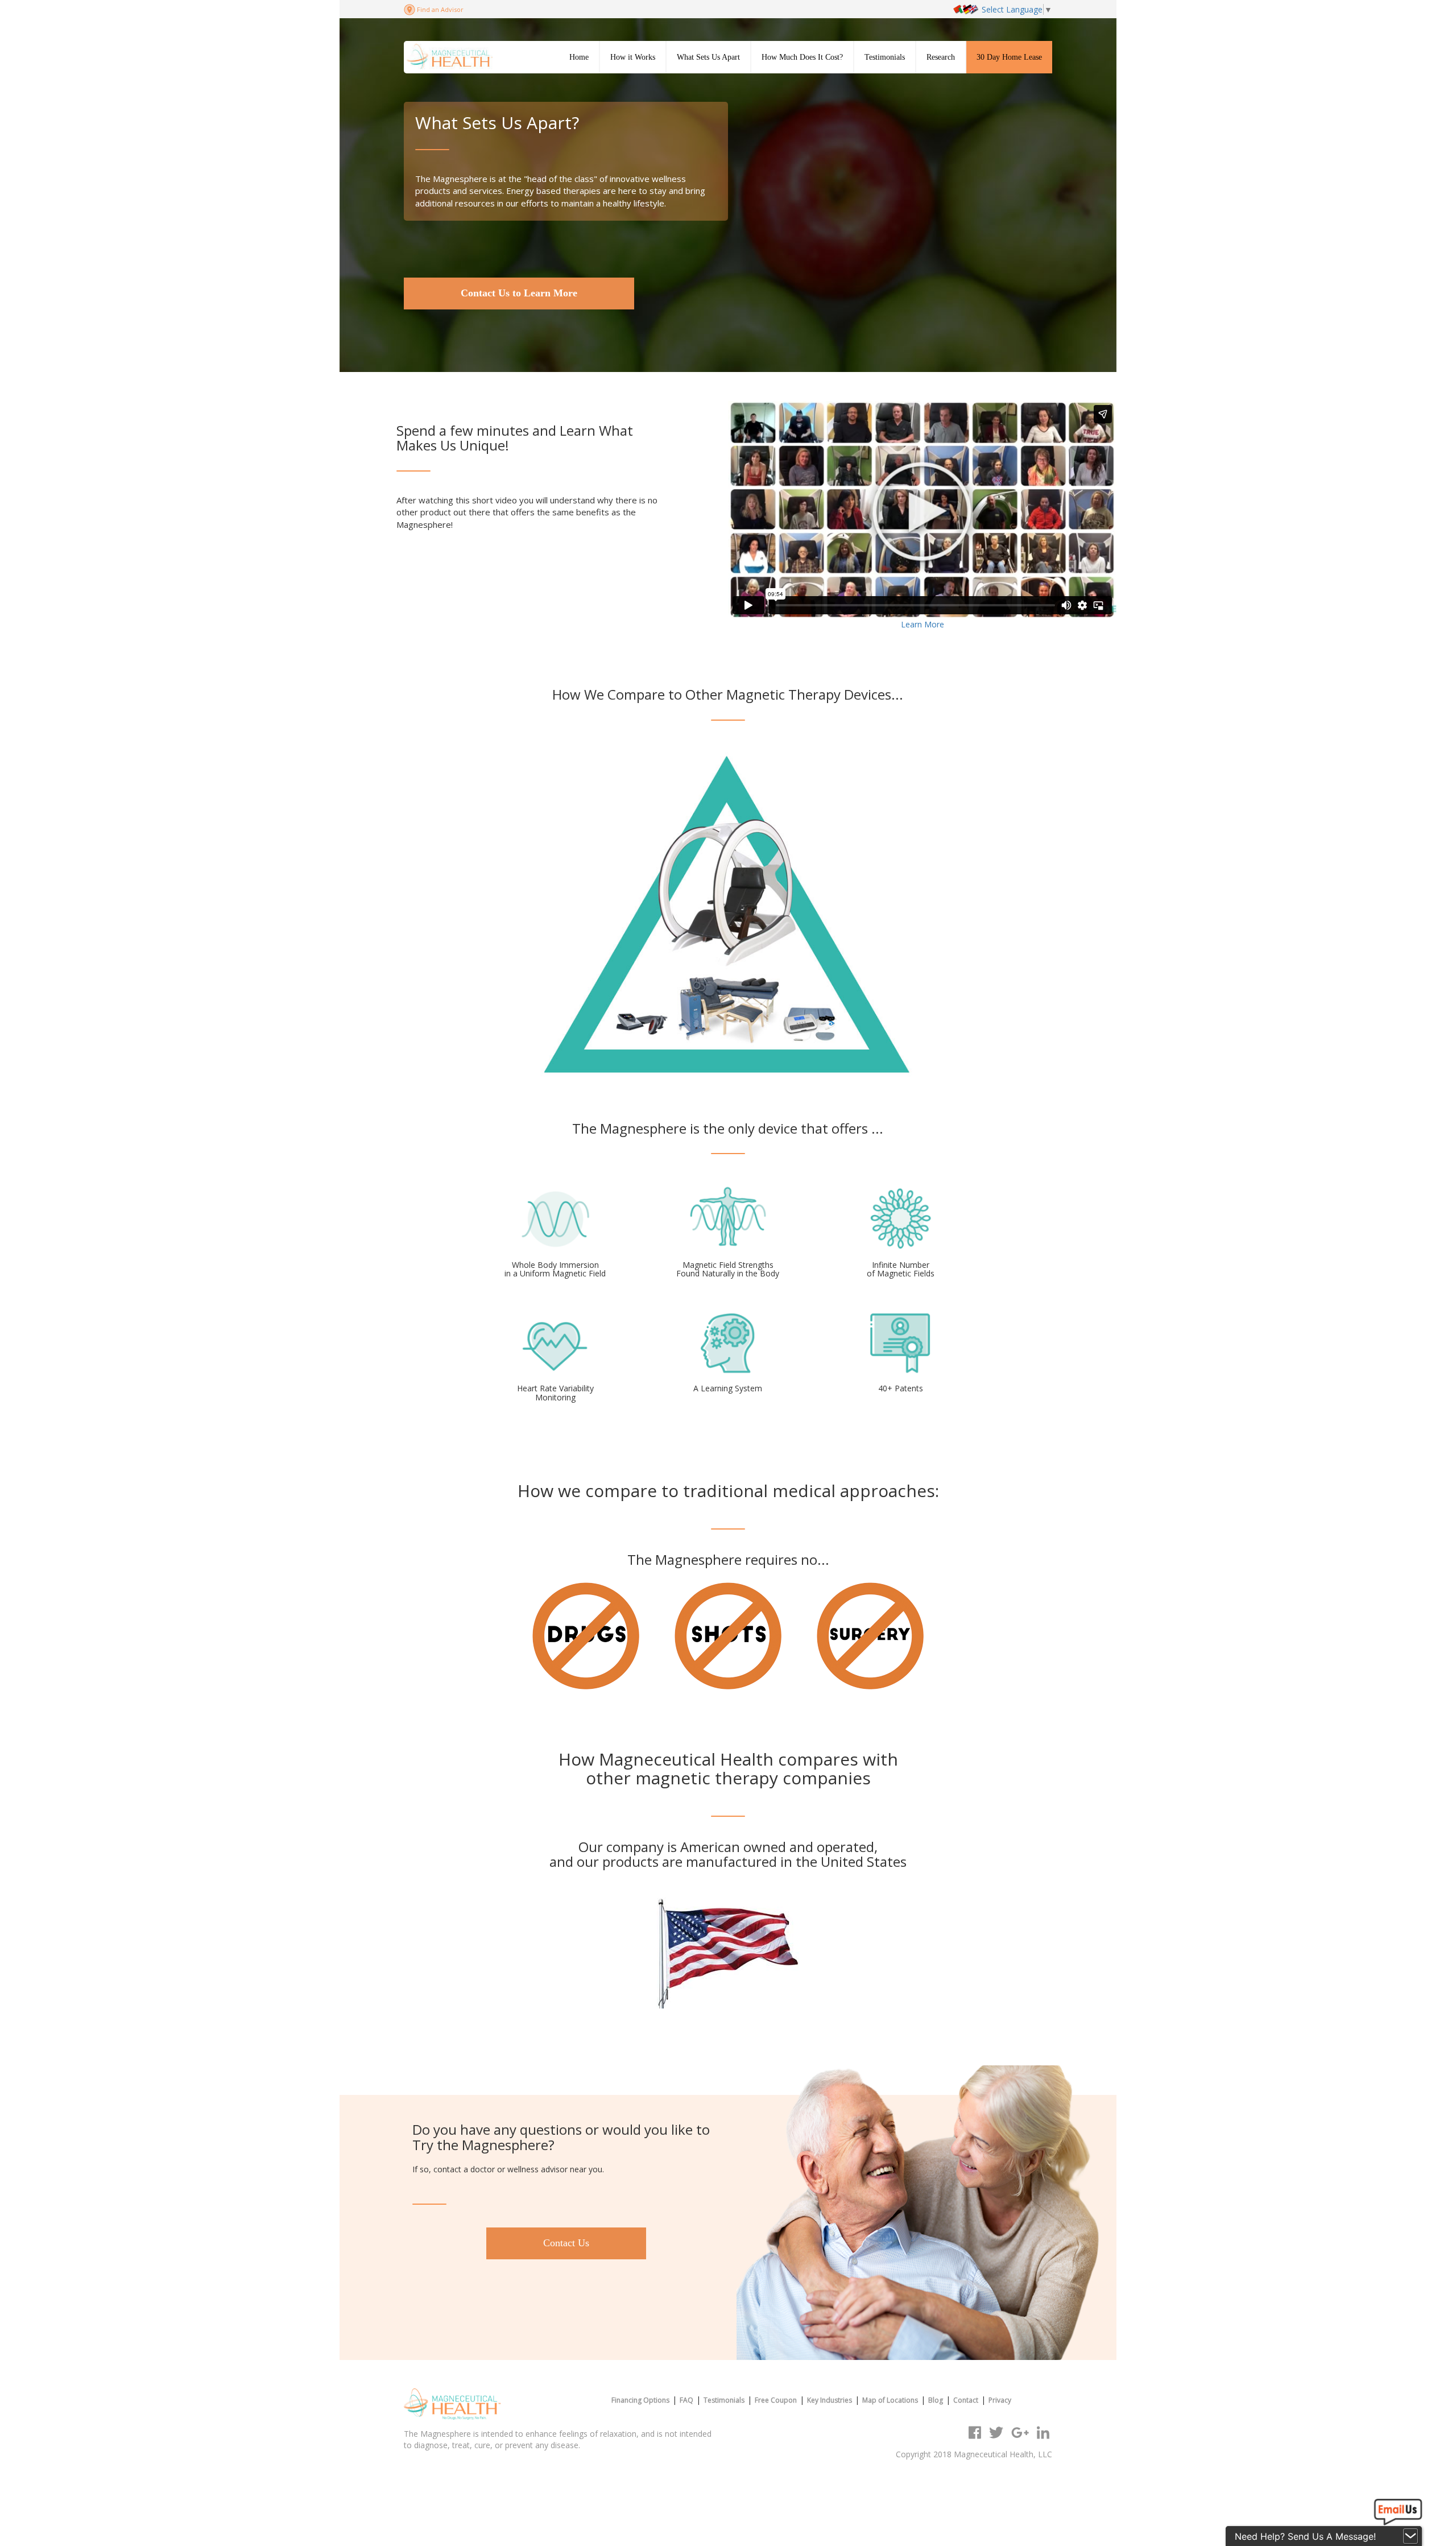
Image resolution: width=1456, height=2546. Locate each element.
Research (941, 57)
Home (579, 57)
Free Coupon (776, 2400)
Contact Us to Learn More (519, 293)
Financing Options (640, 2400)
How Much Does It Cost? (802, 57)
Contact (966, 2400)
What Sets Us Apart (708, 57)
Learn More (923, 624)
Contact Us (566, 2243)
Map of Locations (890, 2400)
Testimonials (885, 57)
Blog (936, 2400)
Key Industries (830, 2400)
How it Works (633, 57)
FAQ (686, 2400)
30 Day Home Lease (1009, 57)
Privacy (1000, 2400)
